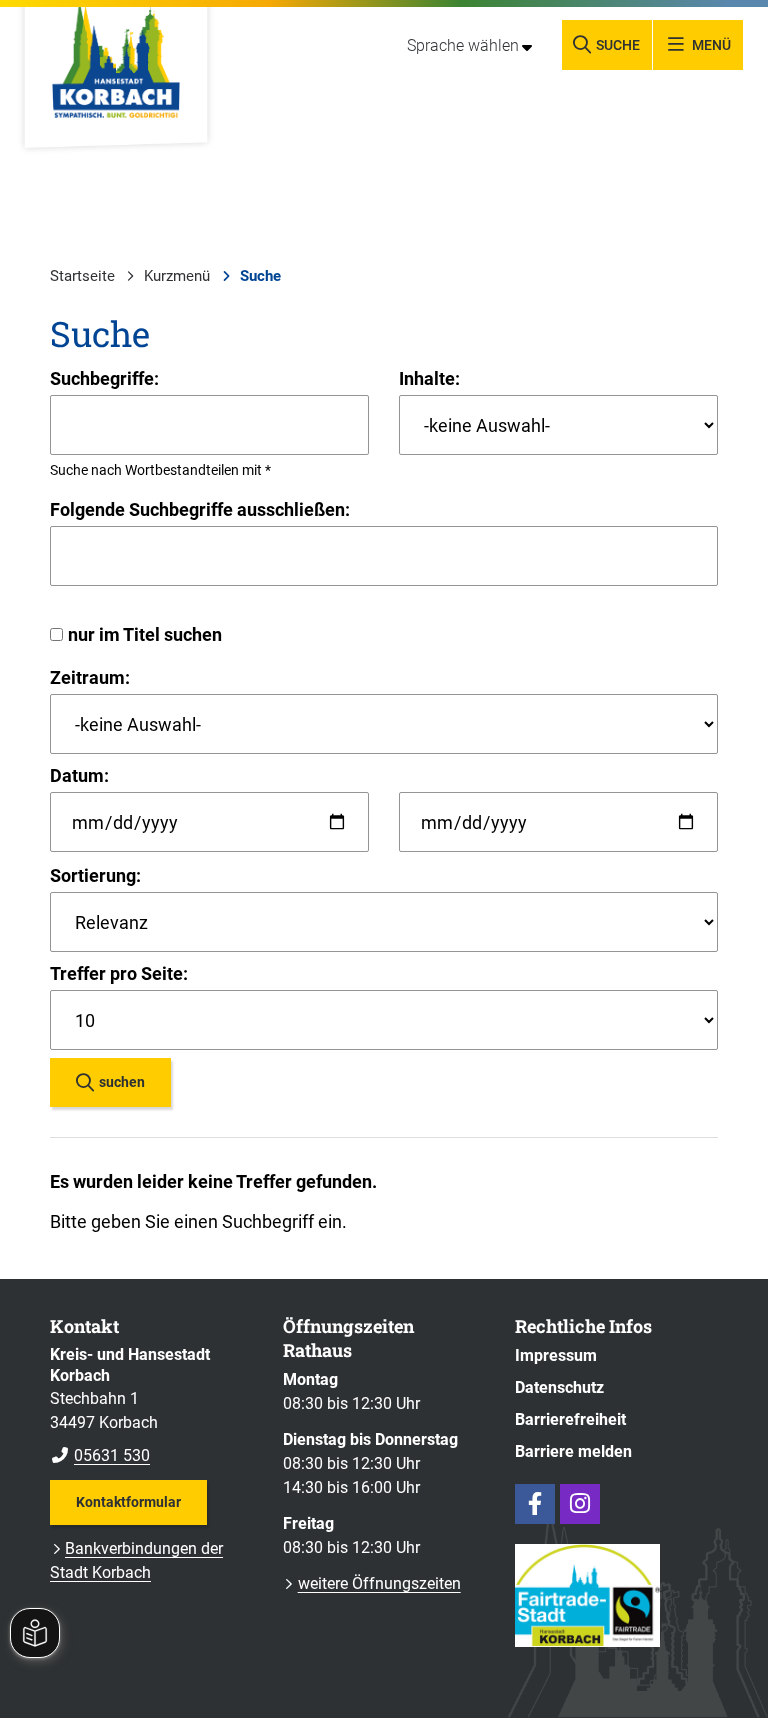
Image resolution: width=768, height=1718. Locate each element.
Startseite (82, 276)
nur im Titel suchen (145, 634)
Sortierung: (95, 875)
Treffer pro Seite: (119, 973)
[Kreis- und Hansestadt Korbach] (151, 1406)
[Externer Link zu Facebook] (535, 1504)
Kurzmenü (177, 276)
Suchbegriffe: (104, 378)
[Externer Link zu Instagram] (580, 1504)
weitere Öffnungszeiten (379, 1583)
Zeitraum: (90, 677)
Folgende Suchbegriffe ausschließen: (200, 509)
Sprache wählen (463, 45)
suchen (122, 1082)
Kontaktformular (128, 1502)
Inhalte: (429, 378)
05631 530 (100, 1455)
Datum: (79, 775)
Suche (260, 276)
